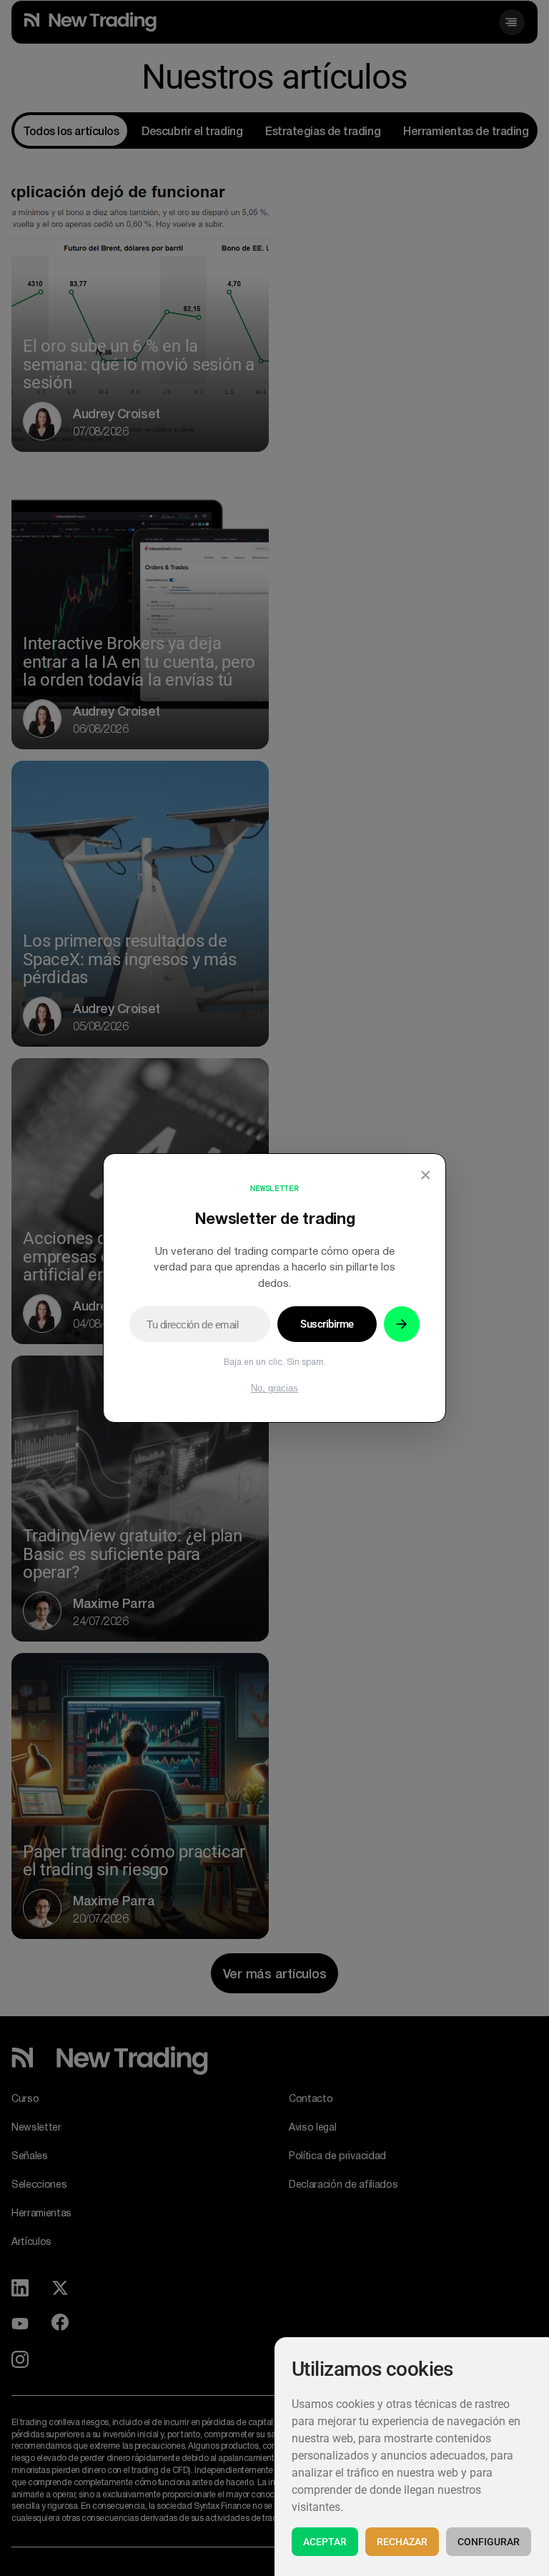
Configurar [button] (489, 2542)
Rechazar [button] (402, 2542)
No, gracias (274, 1388)
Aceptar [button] (325, 2542)
